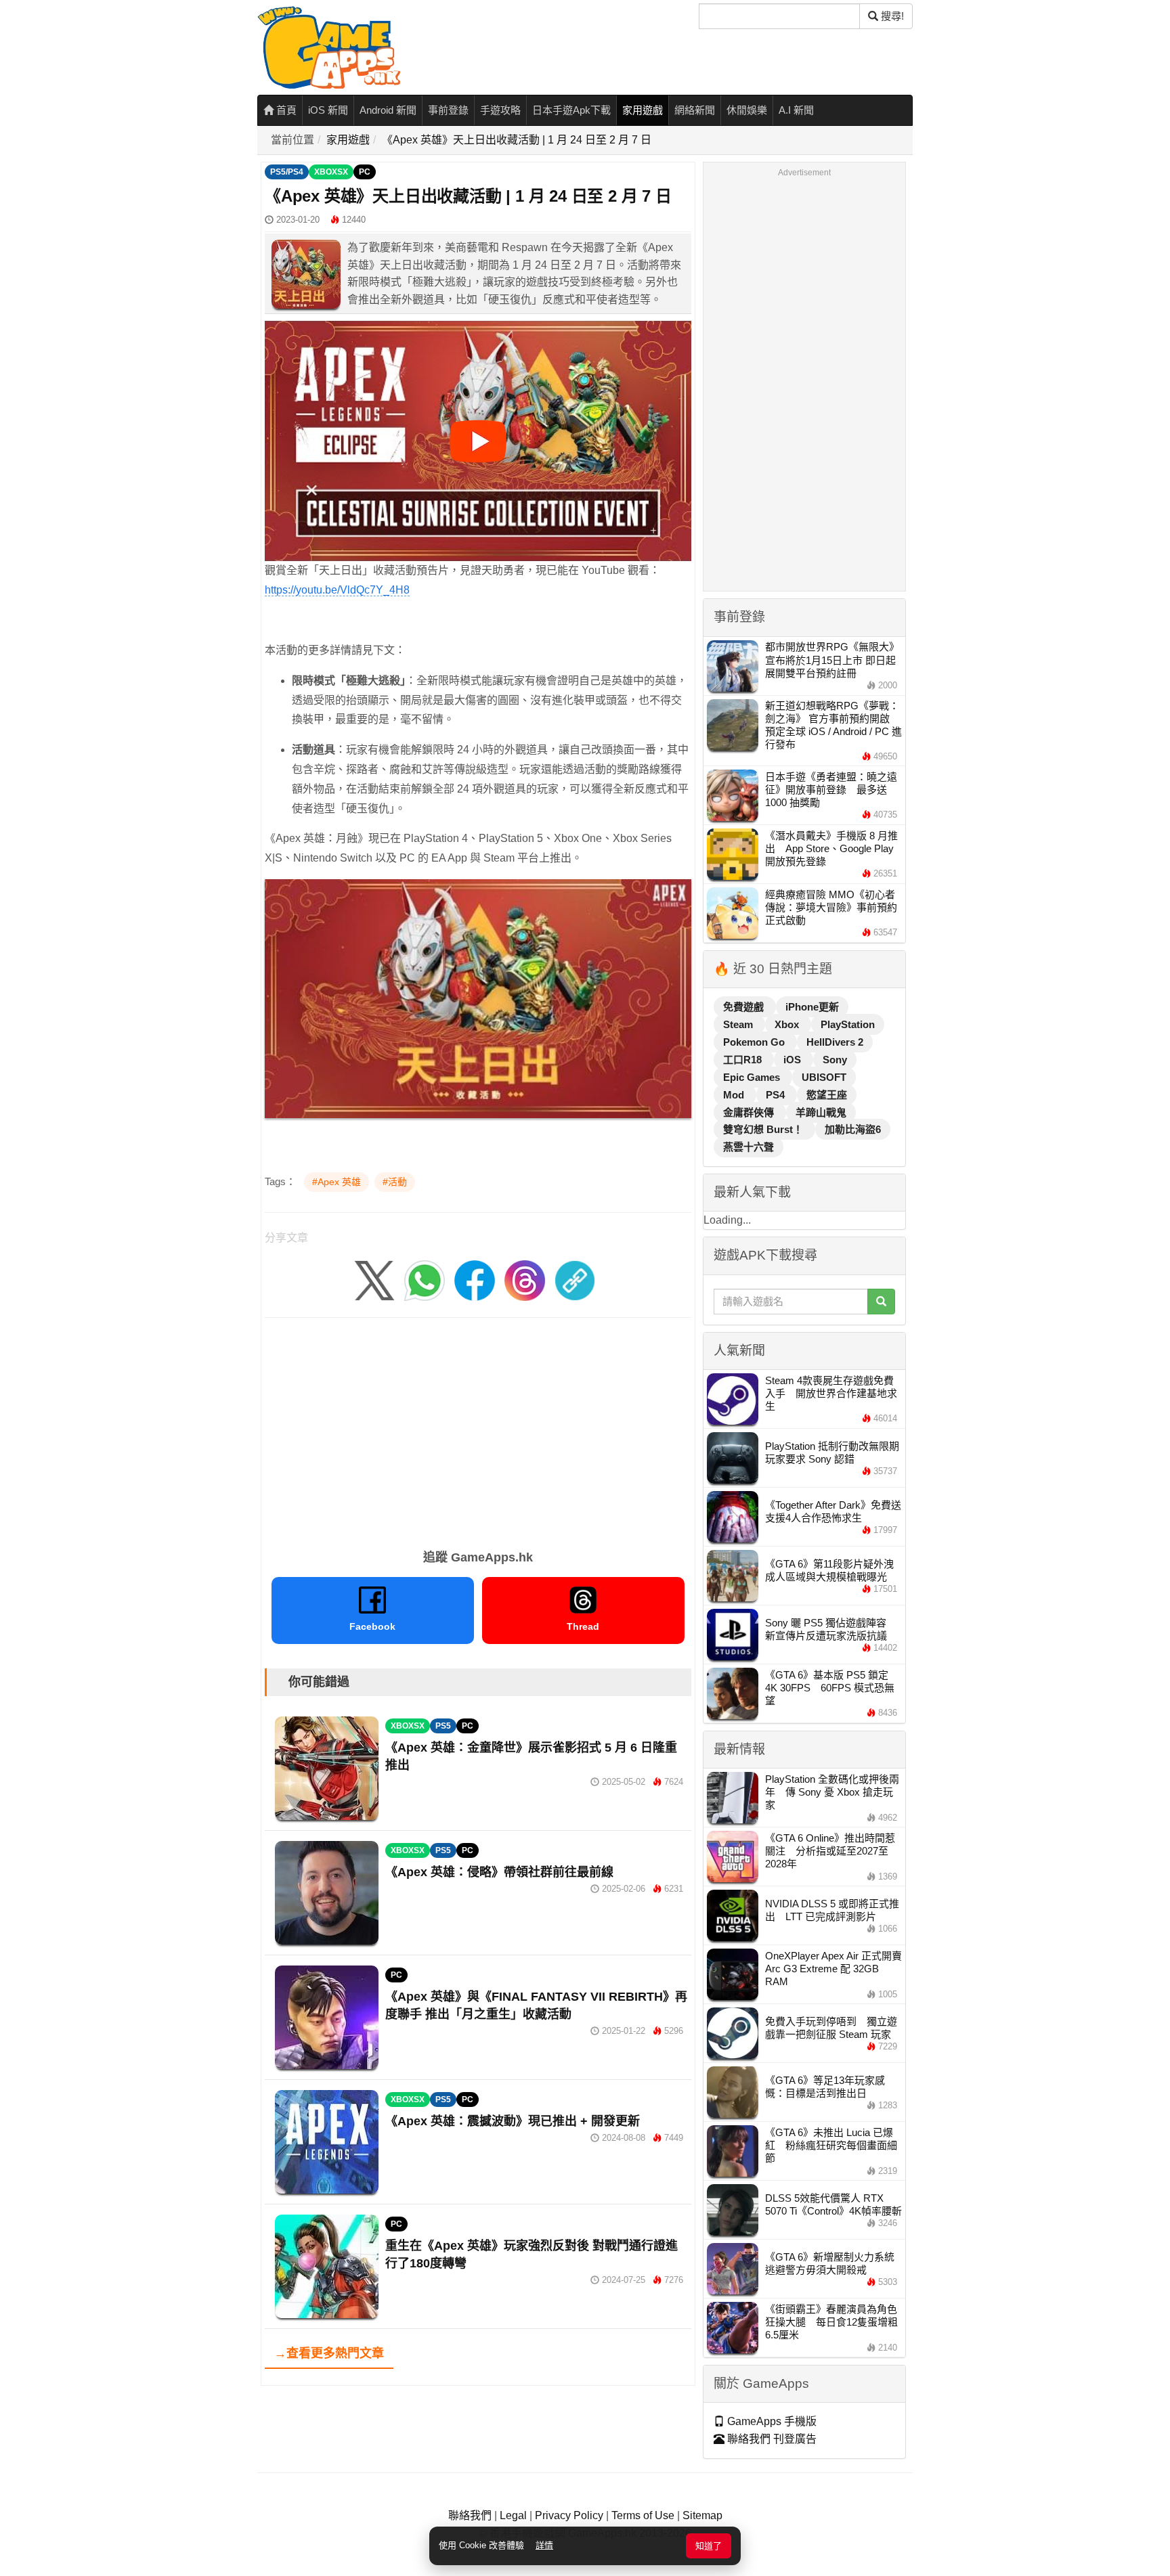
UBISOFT (824, 1077)
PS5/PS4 (287, 172)
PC (365, 172)
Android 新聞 (388, 110)
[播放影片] (478, 441)
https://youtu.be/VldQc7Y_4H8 (337, 590)
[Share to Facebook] (475, 1280)
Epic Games (753, 1077)
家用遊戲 (643, 110)
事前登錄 (448, 110)
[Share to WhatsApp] (425, 1280)
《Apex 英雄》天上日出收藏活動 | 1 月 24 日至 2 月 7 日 (517, 140)
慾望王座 (827, 1095)
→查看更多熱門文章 (329, 2353)
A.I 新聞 (796, 110)
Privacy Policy (569, 2515)
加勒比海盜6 (853, 1129)
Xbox (788, 1024)
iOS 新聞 (328, 110)
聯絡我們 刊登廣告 (771, 2439)
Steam (739, 1024)
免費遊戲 (745, 1007)
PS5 (443, 1726)
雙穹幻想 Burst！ (764, 1129)
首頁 (285, 110)
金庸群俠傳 (750, 1112)
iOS (794, 1060)
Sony (835, 1060)
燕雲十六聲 (749, 1147)
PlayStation (848, 1024)
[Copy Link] (575, 1280)
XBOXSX (331, 172)
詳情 (544, 2545)
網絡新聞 (695, 110)
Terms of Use (643, 2515)
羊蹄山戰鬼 (821, 1112)
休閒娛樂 (747, 110)
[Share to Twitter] (374, 1280)
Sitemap (702, 2515)
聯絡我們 (470, 2515)
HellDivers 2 (835, 1042)
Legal (513, 2515)
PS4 (777, 1095)
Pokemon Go (755, 1042)
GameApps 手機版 (771, 2421)
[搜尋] (881, 1302)
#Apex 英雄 (337, 1182)
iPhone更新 (812, 1007)
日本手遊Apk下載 (571, 110)
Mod (735, 1095)
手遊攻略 (500, 110)
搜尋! (891, 16)
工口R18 (744, 1060)
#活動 (395, 1182)
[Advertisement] (478, 1429)
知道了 (709, 2546)
